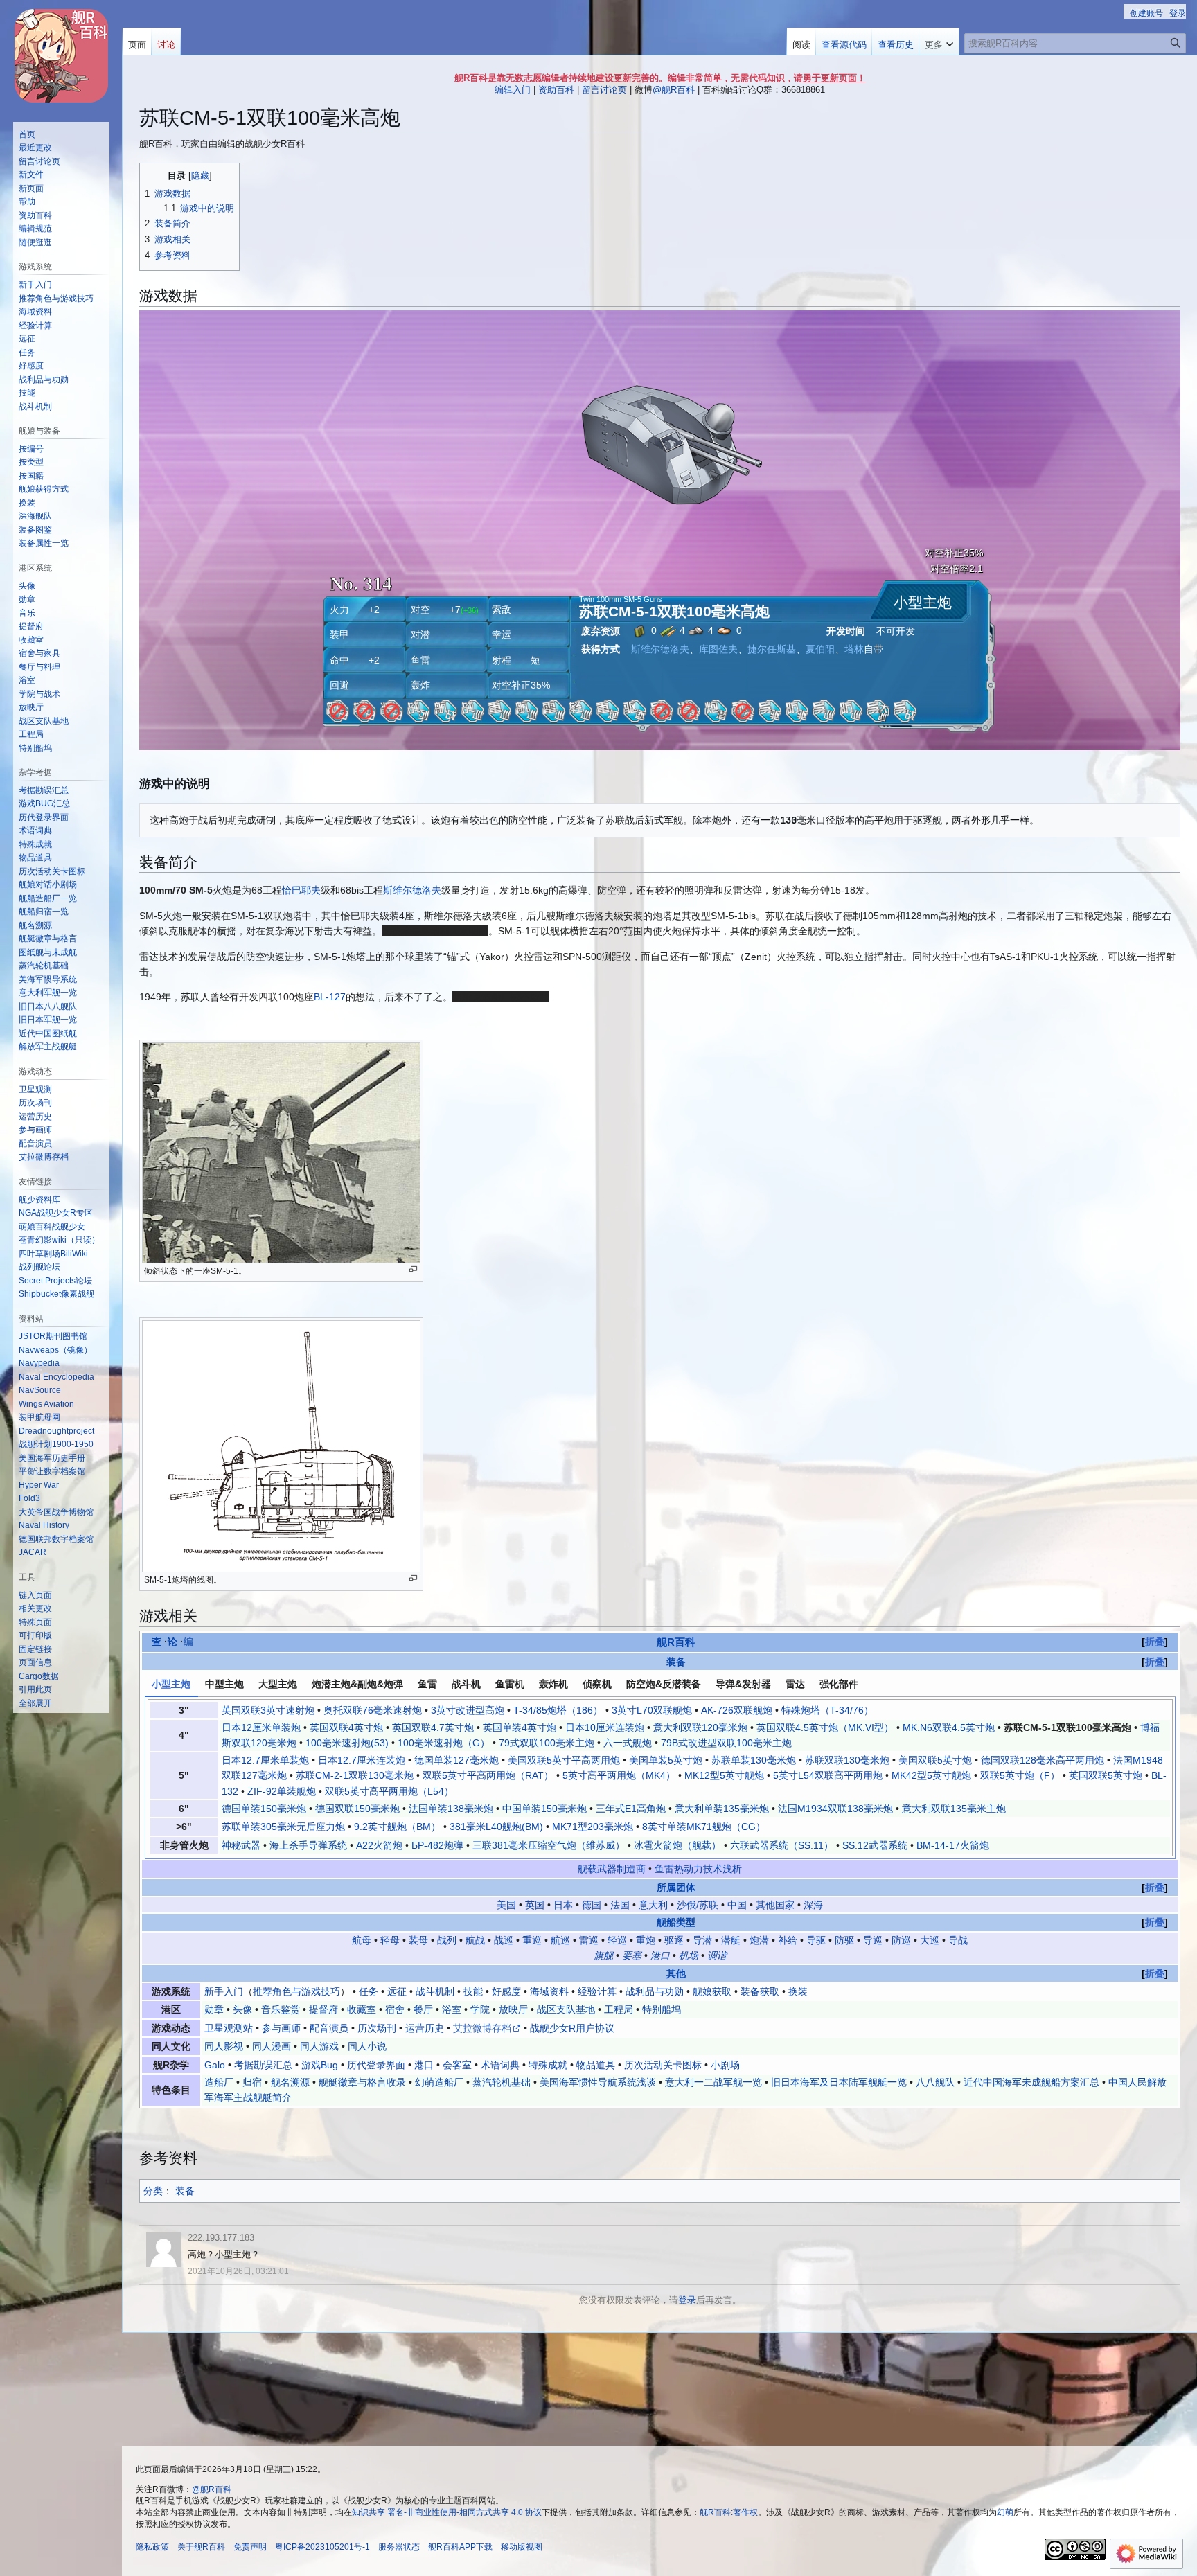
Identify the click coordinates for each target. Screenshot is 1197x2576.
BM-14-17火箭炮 (953, 1845)
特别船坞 (662, 2009)
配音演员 (329, 2028)
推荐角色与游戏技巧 (296, 1991)
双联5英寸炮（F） (1020, 1775)
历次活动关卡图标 (663, 2065)
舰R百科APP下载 (460, 2547)
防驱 (844, 1940)
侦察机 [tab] (597, 1684)
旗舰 (603, 1955)
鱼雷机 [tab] (510, 1684)
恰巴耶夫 (301, 890)
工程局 (619, 2009)
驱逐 (674, 1940)
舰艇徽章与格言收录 (362, 2082)
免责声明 (250, 2547)
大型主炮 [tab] (278, 1684)
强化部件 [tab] (839, 1684)
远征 (397, 1991)
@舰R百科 (674, 90)
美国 (506, 1905)
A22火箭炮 (379, 1845)
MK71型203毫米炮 (593, 1827)
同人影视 (224, 2046)
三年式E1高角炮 (631, 1809)
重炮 (646, 1940)
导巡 (873, 1940)
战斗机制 (435, 1991)
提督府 (323, 2009)
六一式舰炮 (628, 1743)
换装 (798, 1991)
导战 (958, 1940)
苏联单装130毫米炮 (754, 1760)
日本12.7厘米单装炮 (265, 1760)
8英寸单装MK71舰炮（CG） (704, 1827)
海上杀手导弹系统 (308, 1845)
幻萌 (1005, 2512)
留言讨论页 (604, 90)
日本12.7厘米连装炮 (362, 1760)
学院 (480, 2009)
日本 (563, 1905)
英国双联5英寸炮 (1106, 1775)
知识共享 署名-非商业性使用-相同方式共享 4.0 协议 (447, 2512)
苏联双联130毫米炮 (847, 1760)
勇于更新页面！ (834, 78)
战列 (447, 1940)
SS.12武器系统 (875, 1845)
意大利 (653, 1905)
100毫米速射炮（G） (444, 1743)
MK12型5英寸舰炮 (724, 1775)
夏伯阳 (820, 649)
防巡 (901, 1940)
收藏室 (362, 2009)
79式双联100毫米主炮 (547, 1743)
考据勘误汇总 (263, 2065)
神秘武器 (241, 1845)
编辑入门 (513, 90)
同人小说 (367, 2046)
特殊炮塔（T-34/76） (827, 1710)
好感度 (506, 1991)
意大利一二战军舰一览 (713, 2082)
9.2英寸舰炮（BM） (397, 1827)
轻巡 (617, 1940)
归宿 (252, 2082)
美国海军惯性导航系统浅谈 (598, 2082)
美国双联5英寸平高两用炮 (564, 1760)
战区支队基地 (566, 2009)
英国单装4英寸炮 (520, 1727)
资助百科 (556, 90)
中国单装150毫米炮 (544, 1809)
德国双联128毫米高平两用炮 (1043, 1760)
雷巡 (589, 1940)
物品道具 (596, 2065)
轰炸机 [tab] (553, 1684)
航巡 (560, 1940)
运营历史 (425, 2028)
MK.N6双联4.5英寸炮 (949, 1727)
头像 (242, 2009)
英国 (535, 1905)
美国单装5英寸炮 (666, 1760)
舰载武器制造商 (612, 1869)
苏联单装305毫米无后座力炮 (283, 1827)
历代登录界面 (376, 2065)
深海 (813, 1905)
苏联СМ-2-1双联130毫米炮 (355, 1775)
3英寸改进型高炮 (468, 1710)
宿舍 (395, 2009)
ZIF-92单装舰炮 (282, 1791)
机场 (689, 1955)
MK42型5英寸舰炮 (931, 1775)
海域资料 (549, 1991)
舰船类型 (676, 1922)
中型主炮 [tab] (224, 1684)
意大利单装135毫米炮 (722, 1809)
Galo (215, 2065)
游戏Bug (320, 2065)
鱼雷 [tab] (427, 1684)
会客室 (457, 2065)
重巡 (532, 1940)
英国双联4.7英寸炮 (433, 1727)
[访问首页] (61, 55)
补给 (788, 1940)
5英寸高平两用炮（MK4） (619, 1775)
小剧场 (725, 2065)
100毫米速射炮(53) (347, 1743)
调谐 (717, 1955)
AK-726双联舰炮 (737, 1710)
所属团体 (676, 1887)
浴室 (452, 2009)
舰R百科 (676, 1642)
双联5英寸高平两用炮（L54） (389, 1791)
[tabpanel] (660, 1778)
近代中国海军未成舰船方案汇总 (1031, 2082)
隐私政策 (152, 2547)
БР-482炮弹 (437, 1845)
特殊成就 (548, 2065)
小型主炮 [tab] (171, 1684)
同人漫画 (272, 2046)
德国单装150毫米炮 (264, 1809)
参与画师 (281, 2028)
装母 (418, 1940)
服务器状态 (399, 2547)
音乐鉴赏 (281, 2009)
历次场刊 (377, 2028)
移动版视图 (522, 2547)
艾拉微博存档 (482, 2028)
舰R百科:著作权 (729, 2512)
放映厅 (513, 2009)
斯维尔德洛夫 (660, 649)
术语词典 (500, 2065)
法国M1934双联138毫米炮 (835, 1809)
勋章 (214, 2009)
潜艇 (731, 1940)
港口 (660, 1955)
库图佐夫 (718, 649)
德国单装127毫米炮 (456, 1760)
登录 (687, 2300)
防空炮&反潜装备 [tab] (664, 1684)
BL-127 (330, 997)
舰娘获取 (712, 1991)
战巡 (504, 1940)
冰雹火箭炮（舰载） (677, 1845)
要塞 (632, 1955)
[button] (939, 42)
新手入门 (224, 1991)
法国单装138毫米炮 (451, 1809)
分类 (153, 2191)
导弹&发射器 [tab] (743, 1684)
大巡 (930, 1940)
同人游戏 (319, 2046)
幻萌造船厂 (439, 2082)
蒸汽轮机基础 (502, 2082)
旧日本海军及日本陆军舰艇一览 (839, 2082)
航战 (475, 1940)
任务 (369, 1991)
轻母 (390, 1940)
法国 (620, 1905)
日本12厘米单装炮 (261, 1727)
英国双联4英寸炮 (346, 1727)
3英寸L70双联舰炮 (652, 1710)
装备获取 (760, 1991)
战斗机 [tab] (466, 1684)
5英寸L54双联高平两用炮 (828, 1775)
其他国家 (775, 1905)
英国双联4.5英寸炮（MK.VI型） (825, 1727)
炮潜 (759, 1940)
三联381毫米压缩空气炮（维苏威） (549, 1845)
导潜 (702, 1940)
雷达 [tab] (795, 1684)
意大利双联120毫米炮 (700, 1727)
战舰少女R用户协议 (572, 2028)
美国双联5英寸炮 (935, 1760)
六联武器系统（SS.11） (782, 1845)
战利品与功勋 (655, 1991)
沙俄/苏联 (698, 1905)
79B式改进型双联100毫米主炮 (726, 1743)
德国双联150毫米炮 (357, 1809)
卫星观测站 (229, 2028)
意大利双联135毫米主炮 (954, 1809)
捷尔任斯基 (772, 649)
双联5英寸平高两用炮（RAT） (488, 1775)
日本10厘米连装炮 (605, 1727)
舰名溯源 (290, 2082)
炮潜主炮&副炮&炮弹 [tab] (357, 1684)
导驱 (816, 1940)
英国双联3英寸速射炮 (268, 1710)
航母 (362, 1940)
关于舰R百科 (201, 2547)
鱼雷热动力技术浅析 (698, 1869)
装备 (676, 1662)
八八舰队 (935, 2082)
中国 (737, 1905)
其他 (676, 1973)
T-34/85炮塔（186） (558, 1710)
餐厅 (423, 2009)
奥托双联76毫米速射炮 (373, 1710)
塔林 (854, 649)
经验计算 (597, 1991)
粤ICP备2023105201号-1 (322, 2547)
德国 (592, 1905)
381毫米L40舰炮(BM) (496, 1827)
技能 (473, 1991)
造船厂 (219, 2082)
